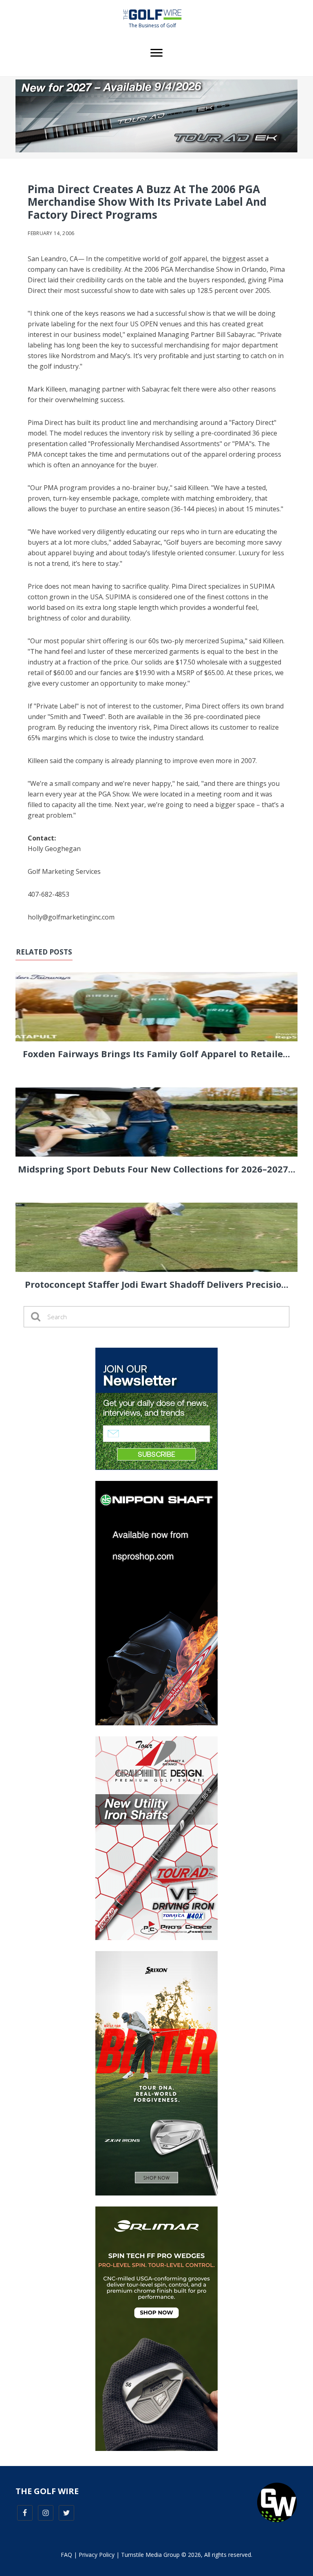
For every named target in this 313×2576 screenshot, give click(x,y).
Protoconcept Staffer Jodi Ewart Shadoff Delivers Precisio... (157, 1284)
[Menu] (156, 53)
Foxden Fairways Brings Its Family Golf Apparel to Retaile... (156, 1054)
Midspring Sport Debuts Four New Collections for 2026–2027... (157, 1169)
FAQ (66, 2555)
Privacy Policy (97, 2555)
